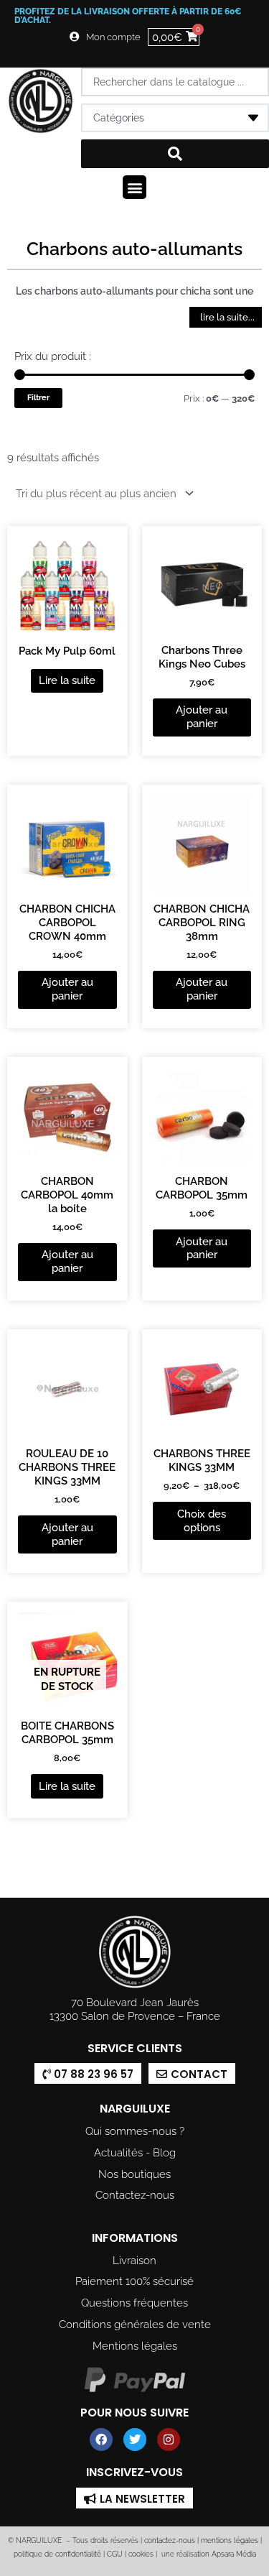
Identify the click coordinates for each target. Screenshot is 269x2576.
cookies (141, 2554)
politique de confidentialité (57, 2554)
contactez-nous (169, 2540)
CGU (115, 2554)
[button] (134, 187)
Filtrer (38, 397)
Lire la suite (67, 680)
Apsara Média (234, 2554)
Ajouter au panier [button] (202, 716)
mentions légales (230, 2540)
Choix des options (202, 1520)
